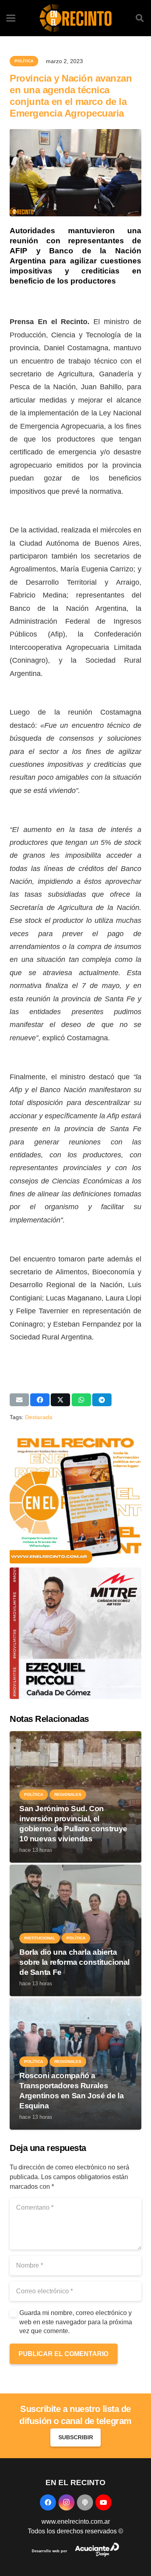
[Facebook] (48, 2502)
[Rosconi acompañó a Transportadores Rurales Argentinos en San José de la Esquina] (75, 2003)
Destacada (39, 1417)
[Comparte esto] (40, 1400)
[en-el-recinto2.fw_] (75, 18)
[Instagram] (66, 2502)
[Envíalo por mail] (19, 1400)
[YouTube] (103, 2502)
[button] (140, 18)
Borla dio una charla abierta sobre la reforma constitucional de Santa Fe (74, 1962)
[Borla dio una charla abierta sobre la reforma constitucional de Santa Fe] (75, 1869)
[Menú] (11, 18)
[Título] (85, 2502)
